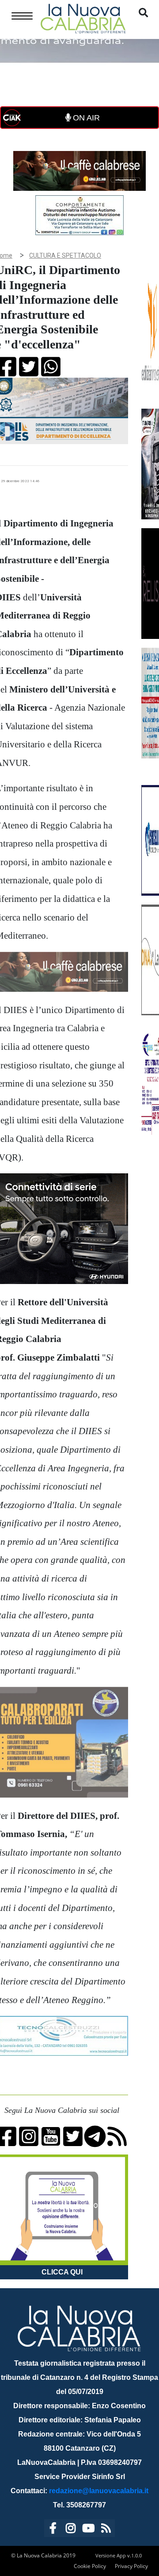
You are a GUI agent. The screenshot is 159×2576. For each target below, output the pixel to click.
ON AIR (85, 118)
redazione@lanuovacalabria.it (99, 2491)
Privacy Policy (131, 2566)
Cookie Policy (90, 2566)
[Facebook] (53, 2530)
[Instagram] (71, 2530)
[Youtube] (88, 2530)
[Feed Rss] (106, 2530)
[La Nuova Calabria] (83, 17)
